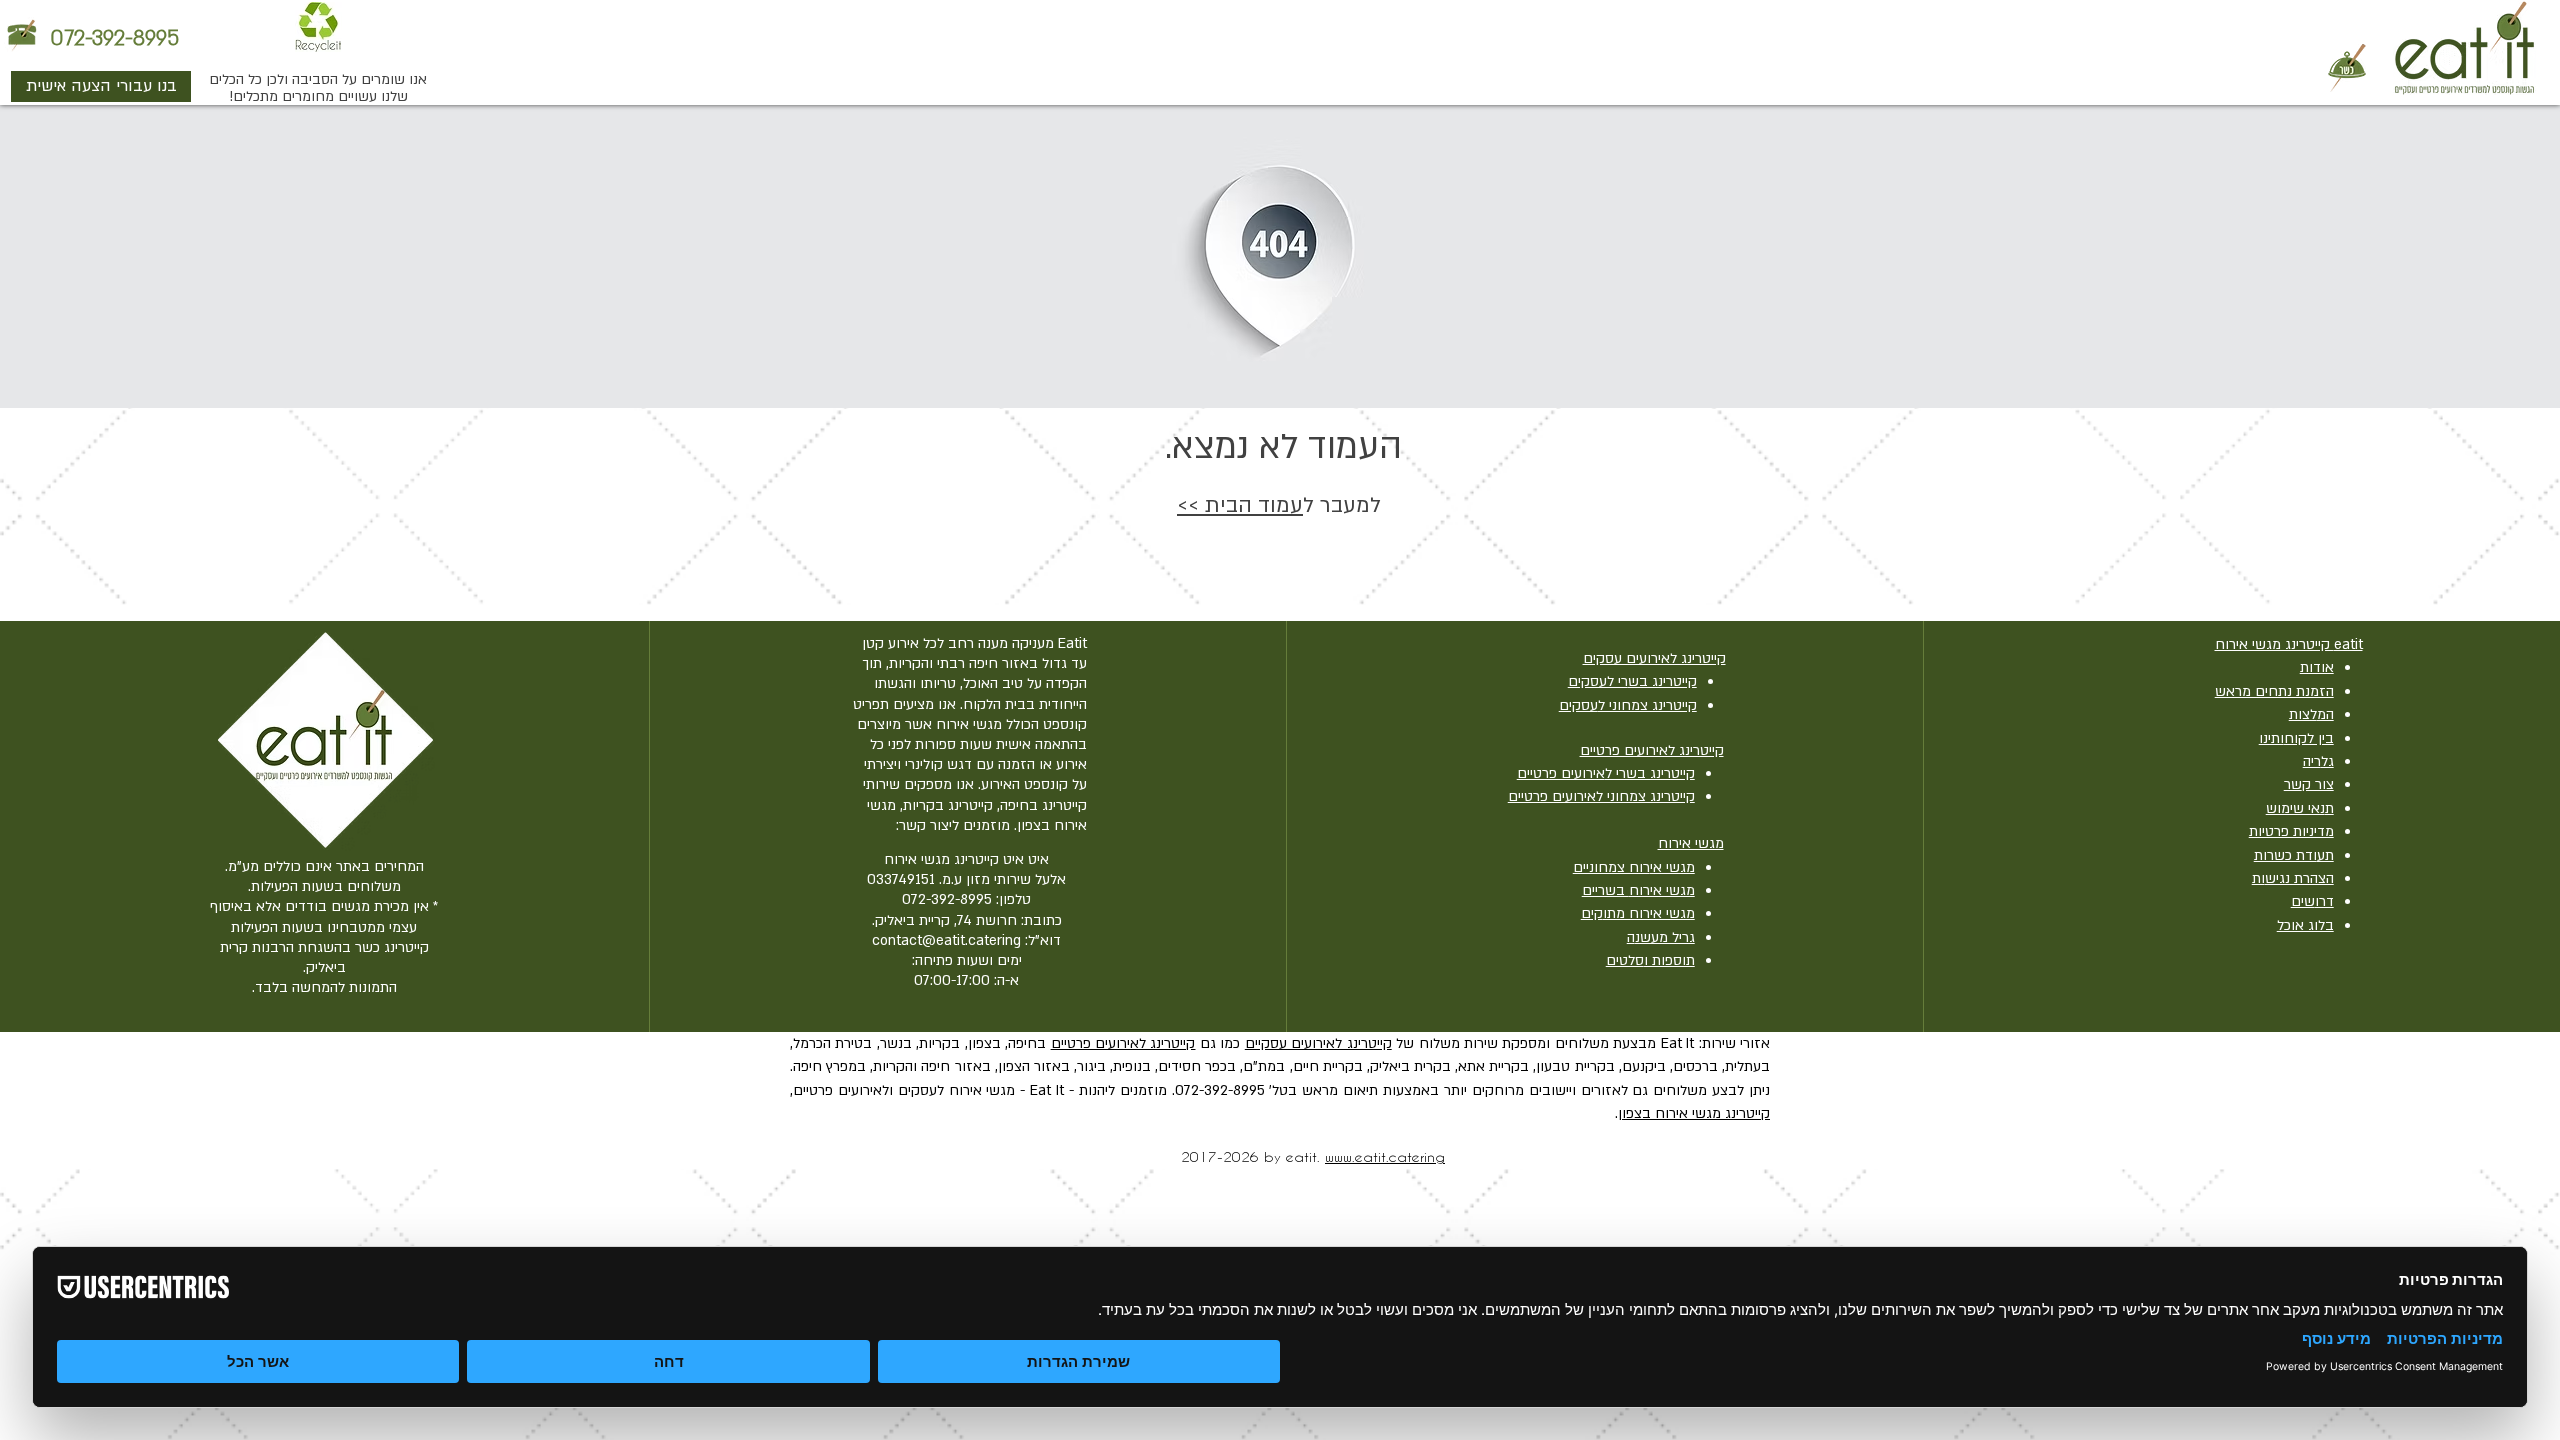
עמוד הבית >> (1240, 505)
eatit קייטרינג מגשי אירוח (2289, 644)
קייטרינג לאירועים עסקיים (1318, 1043)
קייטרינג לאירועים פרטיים (1123, 1043)
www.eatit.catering (1385, 1156)
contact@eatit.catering (946, 940)
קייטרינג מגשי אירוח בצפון (1694, 1113)
